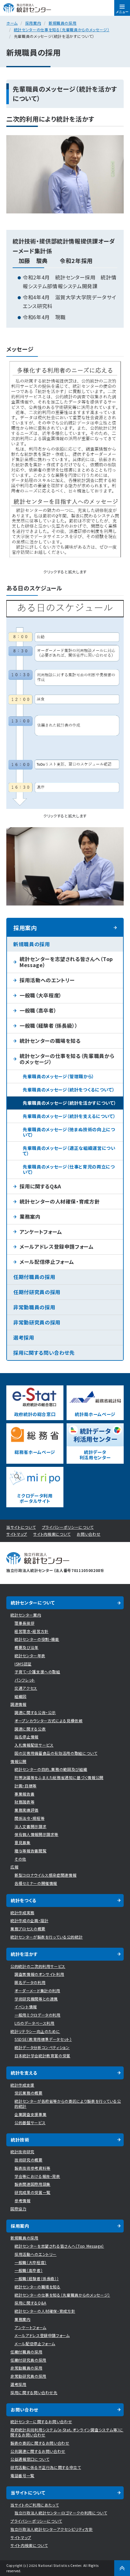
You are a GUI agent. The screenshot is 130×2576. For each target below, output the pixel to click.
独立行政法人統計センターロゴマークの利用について (61, 2513)
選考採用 (24, 1337)
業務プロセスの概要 (28, 1929)
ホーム (12, 23)
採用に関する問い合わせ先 (44, 1353)
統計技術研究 (22, 2152)
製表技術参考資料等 (32, 2168)
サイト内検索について (52, 1534)
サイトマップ (17, 1534)
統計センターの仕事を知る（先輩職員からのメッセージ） (62, 30)
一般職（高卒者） (38, 1010)
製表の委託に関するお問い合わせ (40, 2443)
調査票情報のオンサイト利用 (39, 1974)
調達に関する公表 (30, 1729)
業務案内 (30, 1216)
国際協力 (18, 2209)
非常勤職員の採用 (34, 1307)
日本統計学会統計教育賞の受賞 (42, 2056)
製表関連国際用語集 (32, 2184)
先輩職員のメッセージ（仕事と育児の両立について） (69, 1169)
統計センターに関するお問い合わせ (41, 2421)
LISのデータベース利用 (35, 2023)
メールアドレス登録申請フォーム (57, 1246)
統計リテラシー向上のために (35, 2031)
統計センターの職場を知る (50, 1041)
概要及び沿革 (27, 1647)
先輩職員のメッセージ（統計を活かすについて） (69, 1103)
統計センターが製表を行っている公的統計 (47, 1937)
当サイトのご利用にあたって (35, 2505)
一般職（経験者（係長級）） (49, 1025)
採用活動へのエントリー (47, 980)
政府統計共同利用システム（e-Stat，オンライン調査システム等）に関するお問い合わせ (67, 2432)
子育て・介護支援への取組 (37, 1672)
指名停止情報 (27, 1737)
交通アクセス (26, 1688)
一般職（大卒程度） (41, 995)
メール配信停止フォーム (47, 1262)
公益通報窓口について (30, 2459)
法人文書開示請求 (30, 1826)
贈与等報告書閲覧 (30, 1851)
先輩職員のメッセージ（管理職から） (59, 1076)
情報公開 (18, 1761)
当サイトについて (21, 1527)
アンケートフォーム (41, 1232)
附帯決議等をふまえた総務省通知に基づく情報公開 (59, 1777)
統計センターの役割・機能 (37, 1639)
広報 (14, 1867)
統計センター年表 (30, 1656)
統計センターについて (33, 1603)
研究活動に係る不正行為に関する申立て (46, 2467)
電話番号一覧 (22, 2475)
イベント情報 (26, 2007)
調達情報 (18, 1704)
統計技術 (20, 2140)
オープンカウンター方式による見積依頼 (49, 1721)
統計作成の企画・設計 (30, 1920)
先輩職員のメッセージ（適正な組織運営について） (69, 1151)
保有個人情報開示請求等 (36, 1834)
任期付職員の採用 (34, 1277)
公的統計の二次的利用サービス (38, 1966)
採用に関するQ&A (40, 1186)
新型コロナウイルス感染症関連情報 (45, 1875)
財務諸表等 (24, 1802)
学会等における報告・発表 (37, 2176)
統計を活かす (24, 1954)
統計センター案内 (26, 1615)
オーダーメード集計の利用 (37, 1990)
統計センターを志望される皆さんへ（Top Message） (66, 962)
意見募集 (23, 1842)
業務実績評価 (27, 1810)
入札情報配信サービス (34, 1745)
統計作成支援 (22, 2085)
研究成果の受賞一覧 (32, 2192)
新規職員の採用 (63, 23)
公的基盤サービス (30, 2122)
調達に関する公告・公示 (35, 1712)
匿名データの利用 (30, 1982)
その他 (20, 1859)
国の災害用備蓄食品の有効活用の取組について (56, 1753)
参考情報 (23, 2200)
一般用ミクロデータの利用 (38, 2015)
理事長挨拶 (24, 1623)
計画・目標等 (26, 1786)
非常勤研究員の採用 (37, 1322)
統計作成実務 (22, 1913)
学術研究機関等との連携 (36, 1999)
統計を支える (24, 2073)
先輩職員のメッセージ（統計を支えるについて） (69, 1116)
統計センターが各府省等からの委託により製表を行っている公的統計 (68, 2104)
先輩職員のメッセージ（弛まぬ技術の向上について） (69, 1132)
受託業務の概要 (29, 2093)
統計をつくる (24, 1900)
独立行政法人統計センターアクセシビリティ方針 (52, 2529)
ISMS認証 (23, 1664)
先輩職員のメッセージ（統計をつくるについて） (69, 1090)
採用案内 (33, 23)
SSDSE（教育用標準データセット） (43, 2039)
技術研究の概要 (29, 2160)
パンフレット (25, 1680)
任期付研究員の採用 (37, 1292)
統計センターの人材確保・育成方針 (60, 1201)
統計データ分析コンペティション (42, 2047)
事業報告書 (24, 1794)
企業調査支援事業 (30, 2114)
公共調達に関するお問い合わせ (38, 2451)
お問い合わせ (89, 1534)
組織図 (21, 1696)
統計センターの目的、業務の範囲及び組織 (51, 1769)
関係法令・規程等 (30, 1818)
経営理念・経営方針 (32, 1631)
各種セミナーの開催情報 (36, 1883)
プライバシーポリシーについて (68, 1527)
